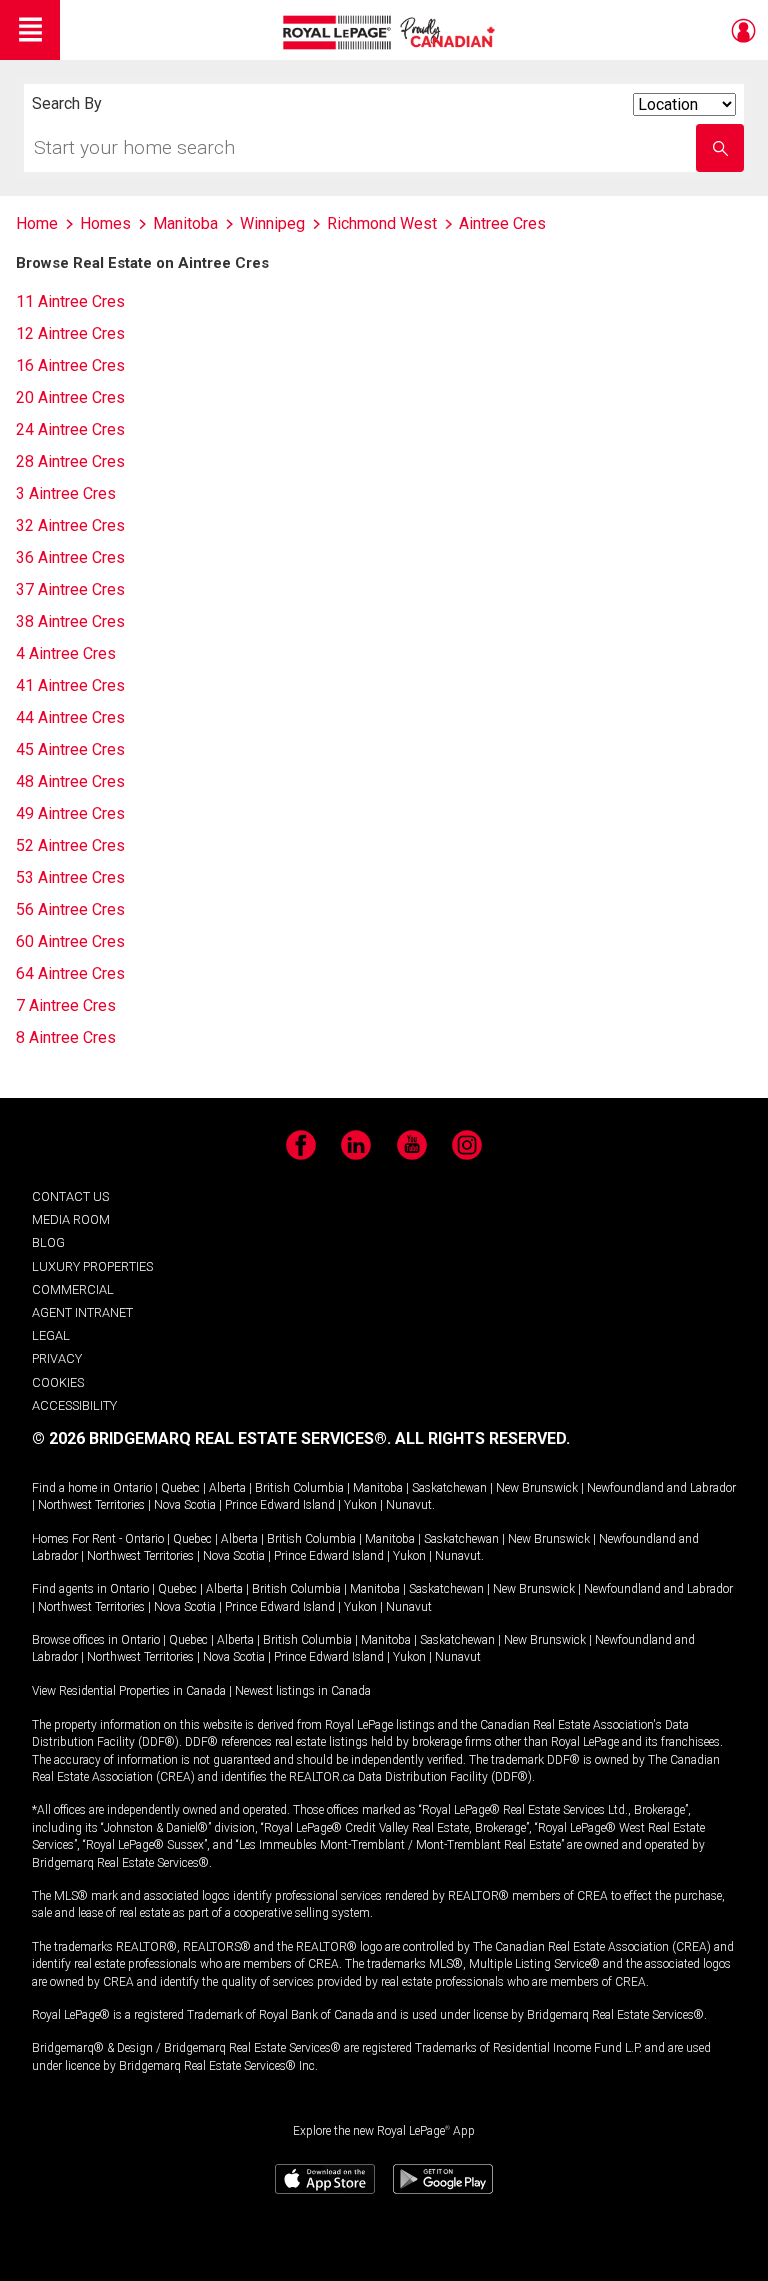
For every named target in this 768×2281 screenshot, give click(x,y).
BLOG (48, 1242)
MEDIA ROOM (71, 1219)
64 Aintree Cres (70, 973)
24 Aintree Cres (70, 429)
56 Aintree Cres (70, 909)
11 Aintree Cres (70, 301)
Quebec (180, 1488)
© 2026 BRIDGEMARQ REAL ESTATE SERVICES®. (211, 1438)
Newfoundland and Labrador (661, 1488)
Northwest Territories (91, 1505)
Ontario (132, 1488)
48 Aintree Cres (70, 781)
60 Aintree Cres (70, 941)
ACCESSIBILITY (74, 1405)
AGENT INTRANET (82, 1312)
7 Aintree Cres (66, 1005)
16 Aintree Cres (70, 365)
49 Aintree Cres (70, 813)
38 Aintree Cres (70, 621)
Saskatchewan (449, 1488)
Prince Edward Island (280, 1505)
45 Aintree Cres (70, 749)
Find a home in (71, 1488)
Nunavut (409, 1505)
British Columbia (299, 1488)
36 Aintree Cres (70, 557)
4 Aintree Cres (66, 653)
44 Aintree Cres (70, 717)
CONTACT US (70, 1196)
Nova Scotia (185, 1505)
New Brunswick (537, 1488)
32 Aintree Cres (70, 525)
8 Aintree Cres (66, 1037)
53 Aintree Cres (70, 877)
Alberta (227, 1488)
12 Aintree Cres (70, 333)
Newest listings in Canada (303, 1691)
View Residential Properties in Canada (129, 1691)
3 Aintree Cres (66, 493)
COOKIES (58, 1382)
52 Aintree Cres (70, 845)
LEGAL (51, 1335)
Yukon (360, 1505)
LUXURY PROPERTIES (92, 1266)
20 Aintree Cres (70, 397)
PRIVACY (57, 1358)
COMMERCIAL (73, 1289)
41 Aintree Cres (70, 685)
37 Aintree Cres (70, 589)
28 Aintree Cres (70, 461)
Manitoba (378, 1488)
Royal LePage (391, 32)
